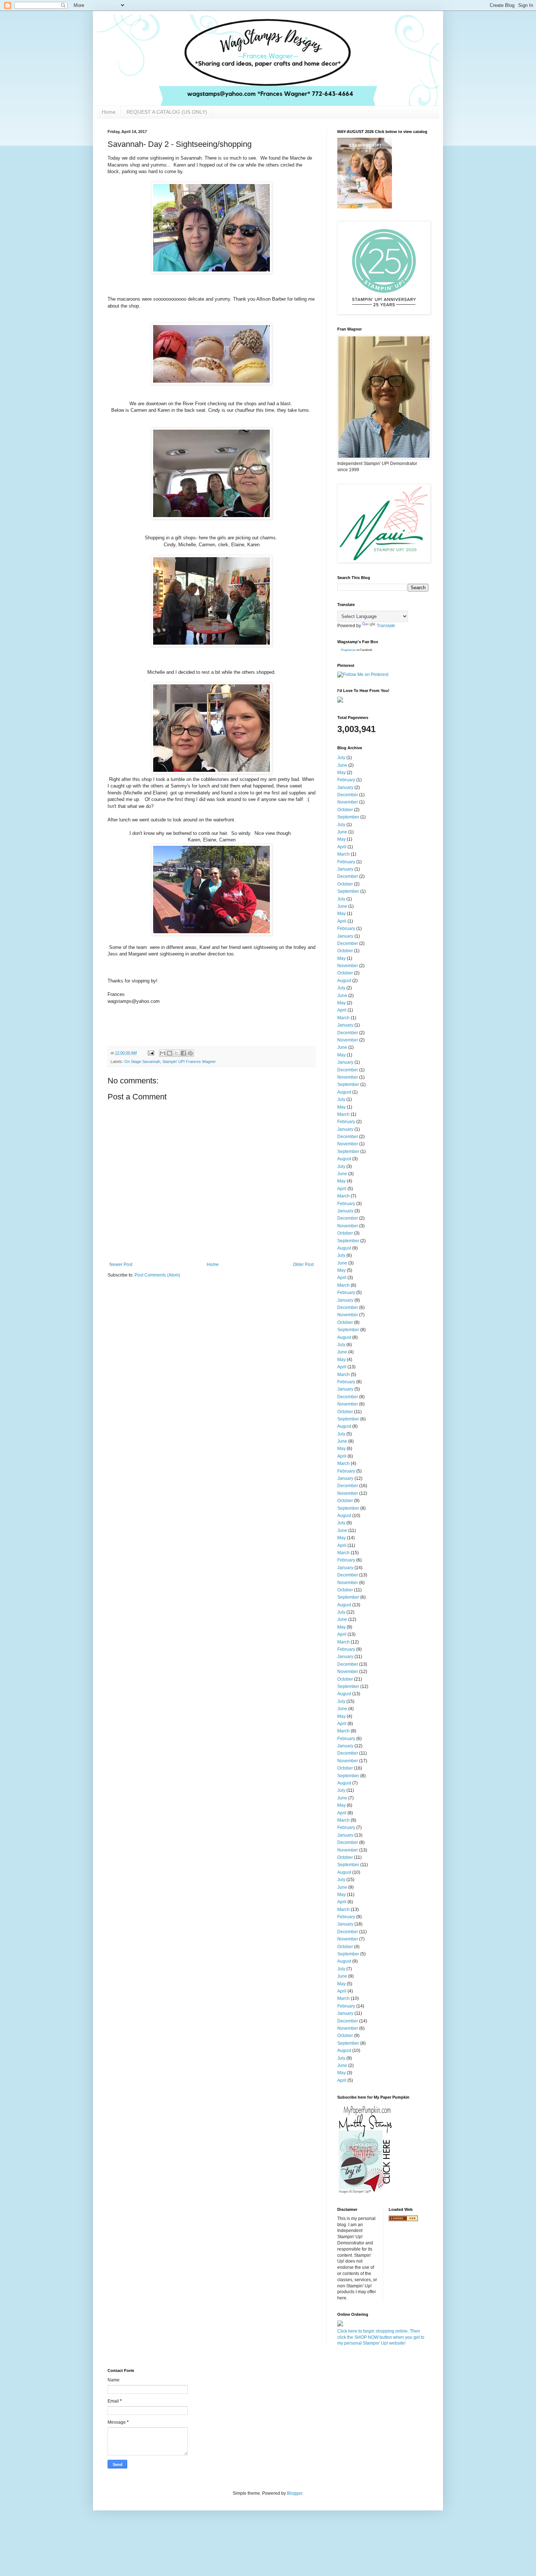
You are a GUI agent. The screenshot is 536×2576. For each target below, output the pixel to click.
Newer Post (121, 1264)
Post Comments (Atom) (157, 1275)
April (342, 847)
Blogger (295, 2493)
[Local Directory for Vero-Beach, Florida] (403, 2220)
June (342, 765)
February (346, 780)
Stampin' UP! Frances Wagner (189, 1062)
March (343, 854)
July (341, 758)
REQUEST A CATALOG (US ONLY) (167, 112)
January (345, 787)
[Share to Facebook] (183, 1053)
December (348, 795)
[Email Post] (151, 1053)
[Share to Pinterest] (190, 1053)
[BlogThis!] (170, 1053)
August (344, 981)
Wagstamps (348, 650)
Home (109, 112)
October (345, 810)
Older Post (303, 1264)
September (348, 817)
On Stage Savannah (142, 1062)
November (348, 802)
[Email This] (163, 1053)
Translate (386, 626)
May (341, 773)
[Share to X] (176, 1053)
